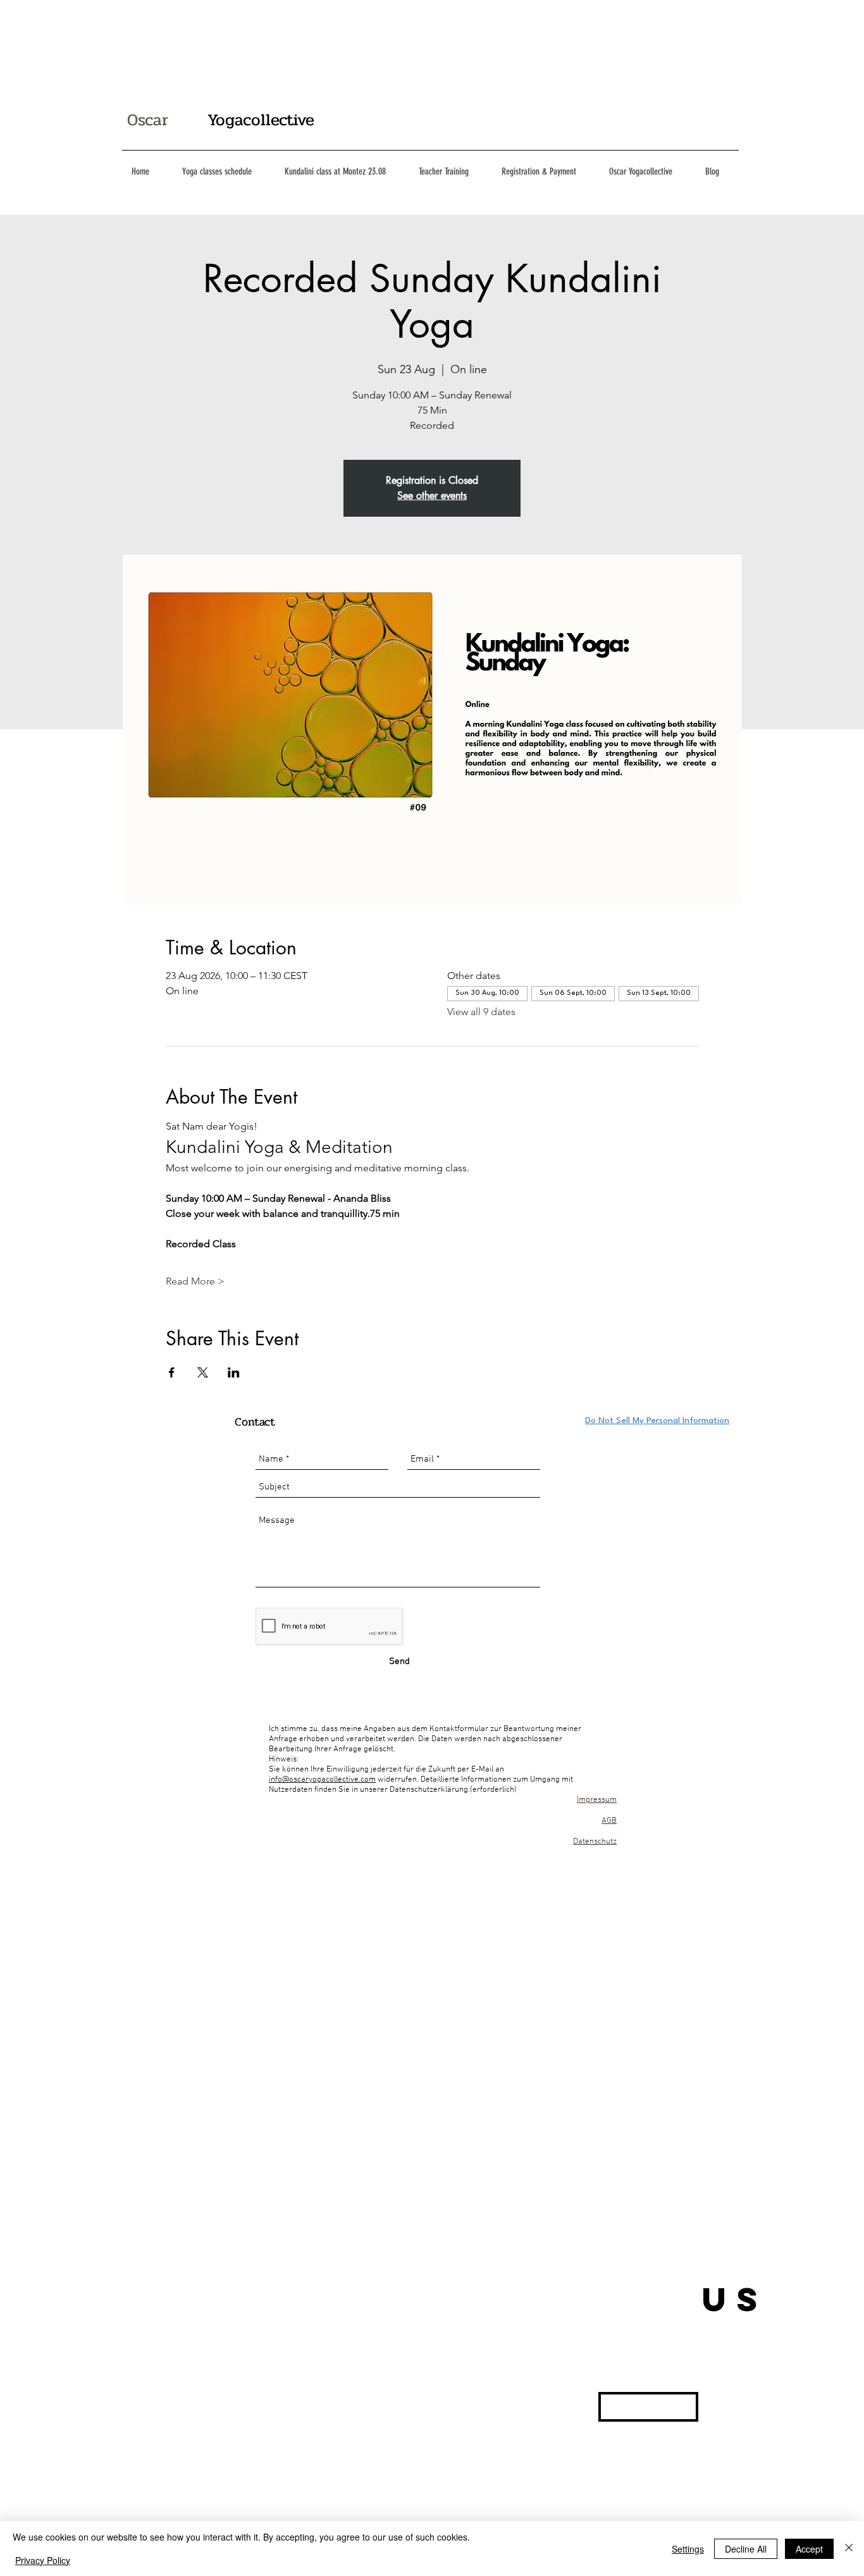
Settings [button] (688, 2549)
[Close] (849, 2548)
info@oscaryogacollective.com (322, 1780)
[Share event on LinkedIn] (234, 1372)
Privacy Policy (43, 2560)
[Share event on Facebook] (172, 1372)
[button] (648, 2407)
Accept (809, 2549)
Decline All (746, 2549)
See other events (432, 496)
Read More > (195, 1281)
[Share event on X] (203, 1372)
